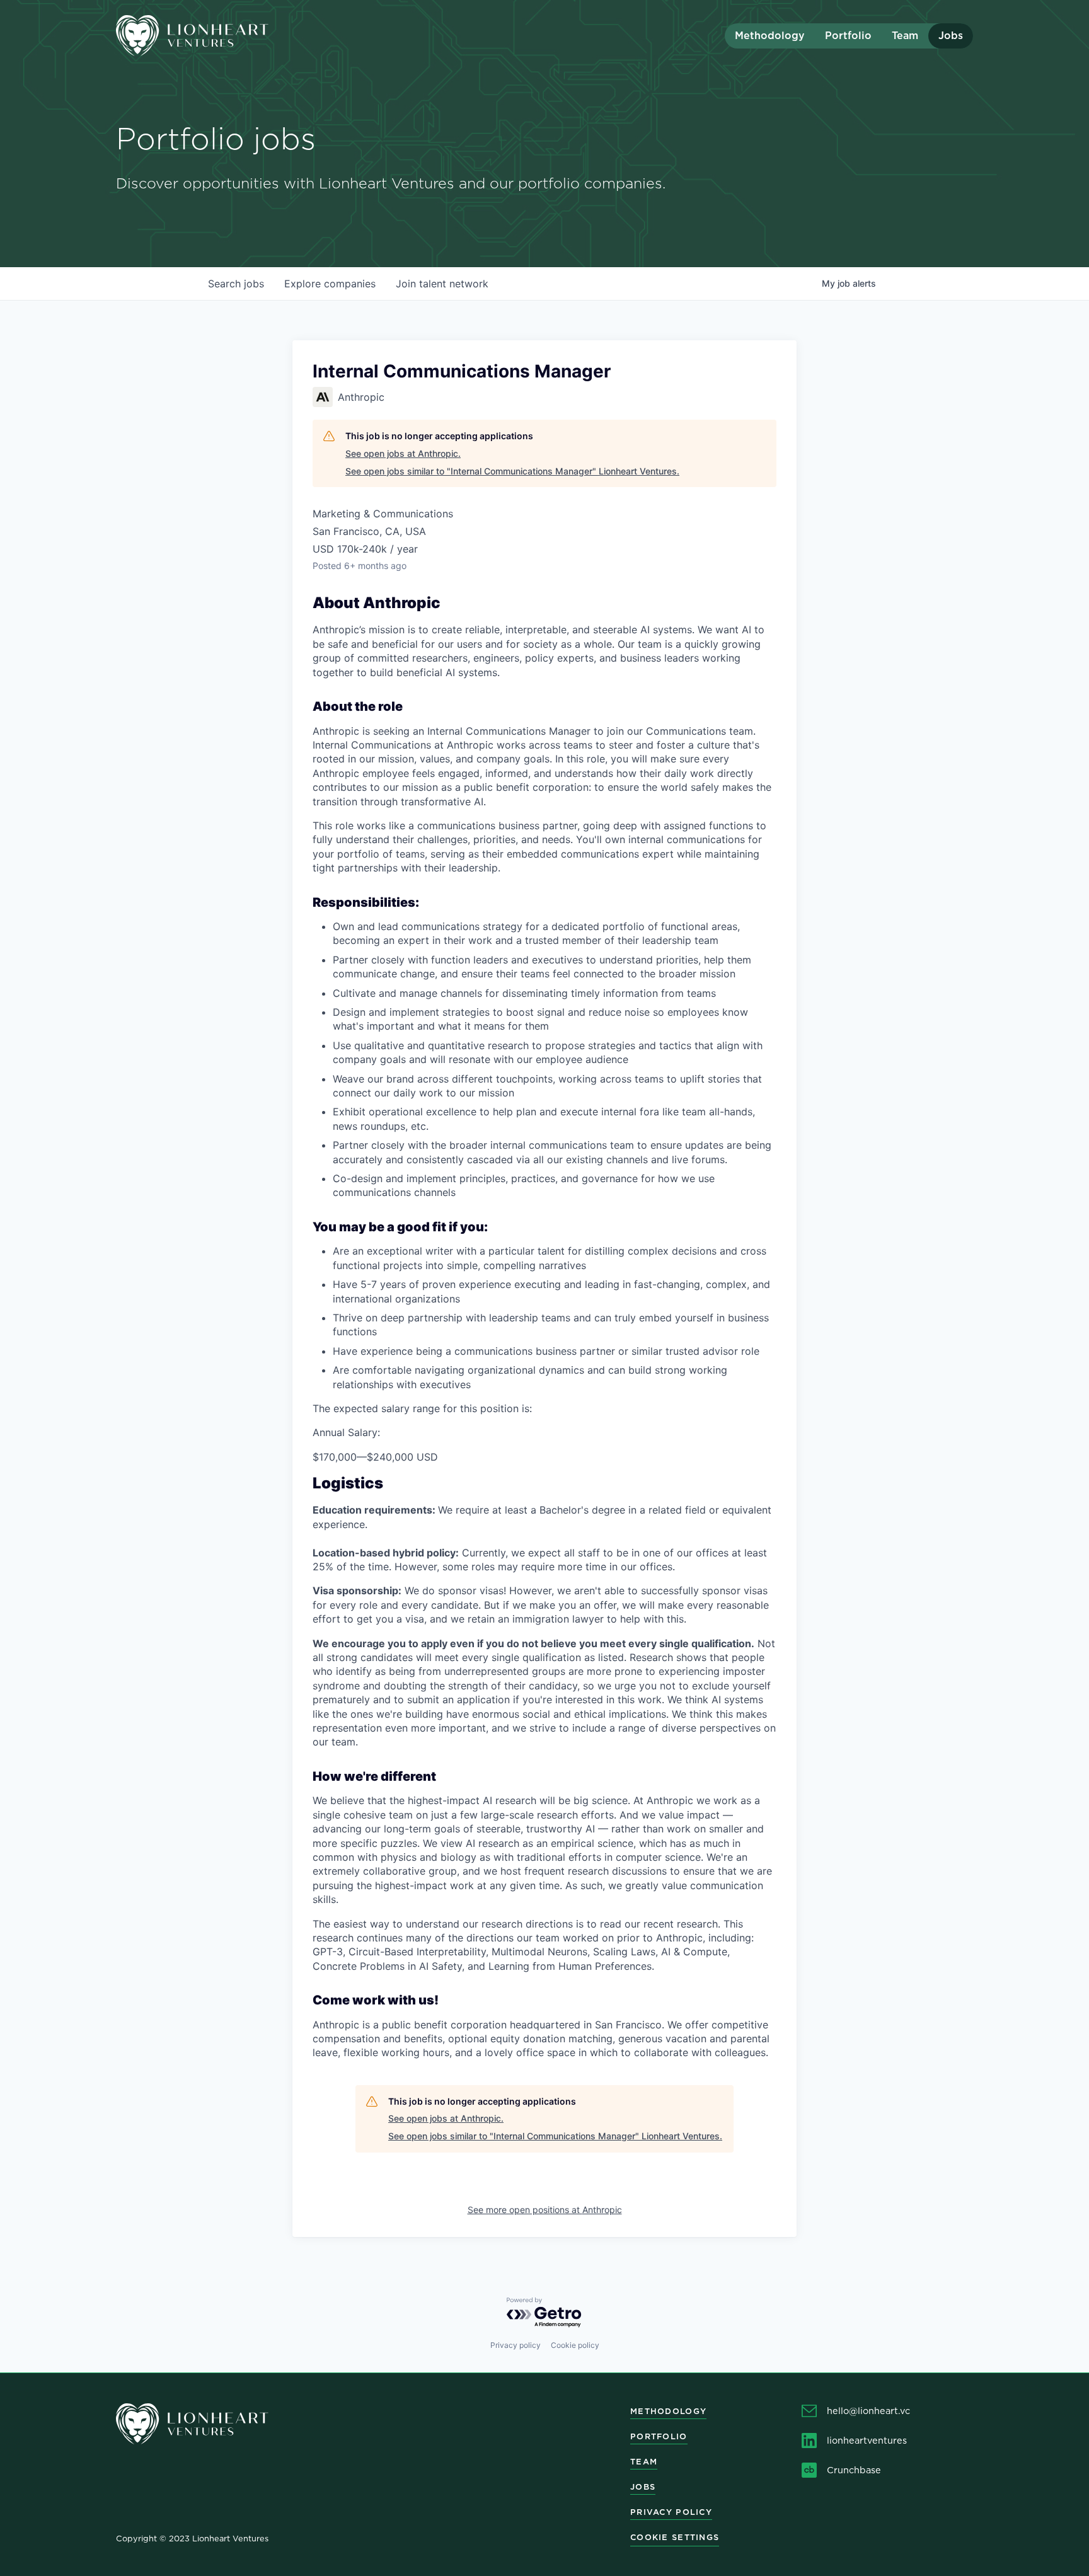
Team (905, 36)
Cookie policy (575, 2345)
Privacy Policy (671, 2512)
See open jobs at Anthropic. (403, 453)
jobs (236, 284)
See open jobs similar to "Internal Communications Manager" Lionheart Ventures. (512, 471)
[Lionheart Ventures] (223, 36)
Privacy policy (516, 2345)
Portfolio (848, 36)
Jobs (951, 36)
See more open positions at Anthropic (545, 2210)
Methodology (770, 36)
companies (330, 284)
